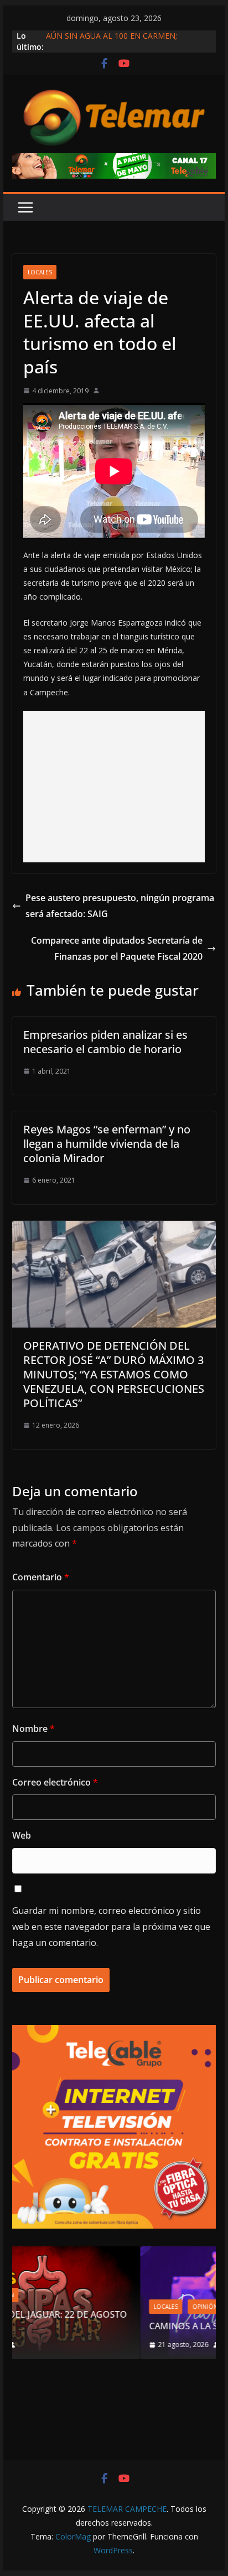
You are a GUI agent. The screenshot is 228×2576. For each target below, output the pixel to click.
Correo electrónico (55, 1782)
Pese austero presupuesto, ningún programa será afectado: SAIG (120, 906)
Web (22, 1835)
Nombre (33, 1729)
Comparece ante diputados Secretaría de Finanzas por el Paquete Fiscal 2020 (117, 948)
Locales (40, 272)
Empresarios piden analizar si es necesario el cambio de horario (105, 1042)
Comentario (41, 1577)
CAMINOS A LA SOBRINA (94, 2326)
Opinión (99, 2307)
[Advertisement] (114, 787)
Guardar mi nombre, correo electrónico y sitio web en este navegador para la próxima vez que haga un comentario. (111, 1927)
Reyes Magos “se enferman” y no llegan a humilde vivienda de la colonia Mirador (107, 1144)
